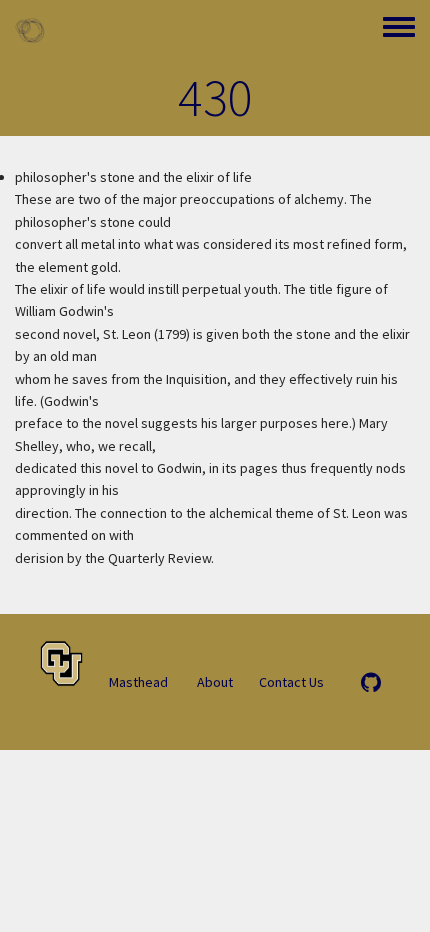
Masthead (138, 682)
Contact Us (291, 682)
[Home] (30, 30)
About (215, 682)
